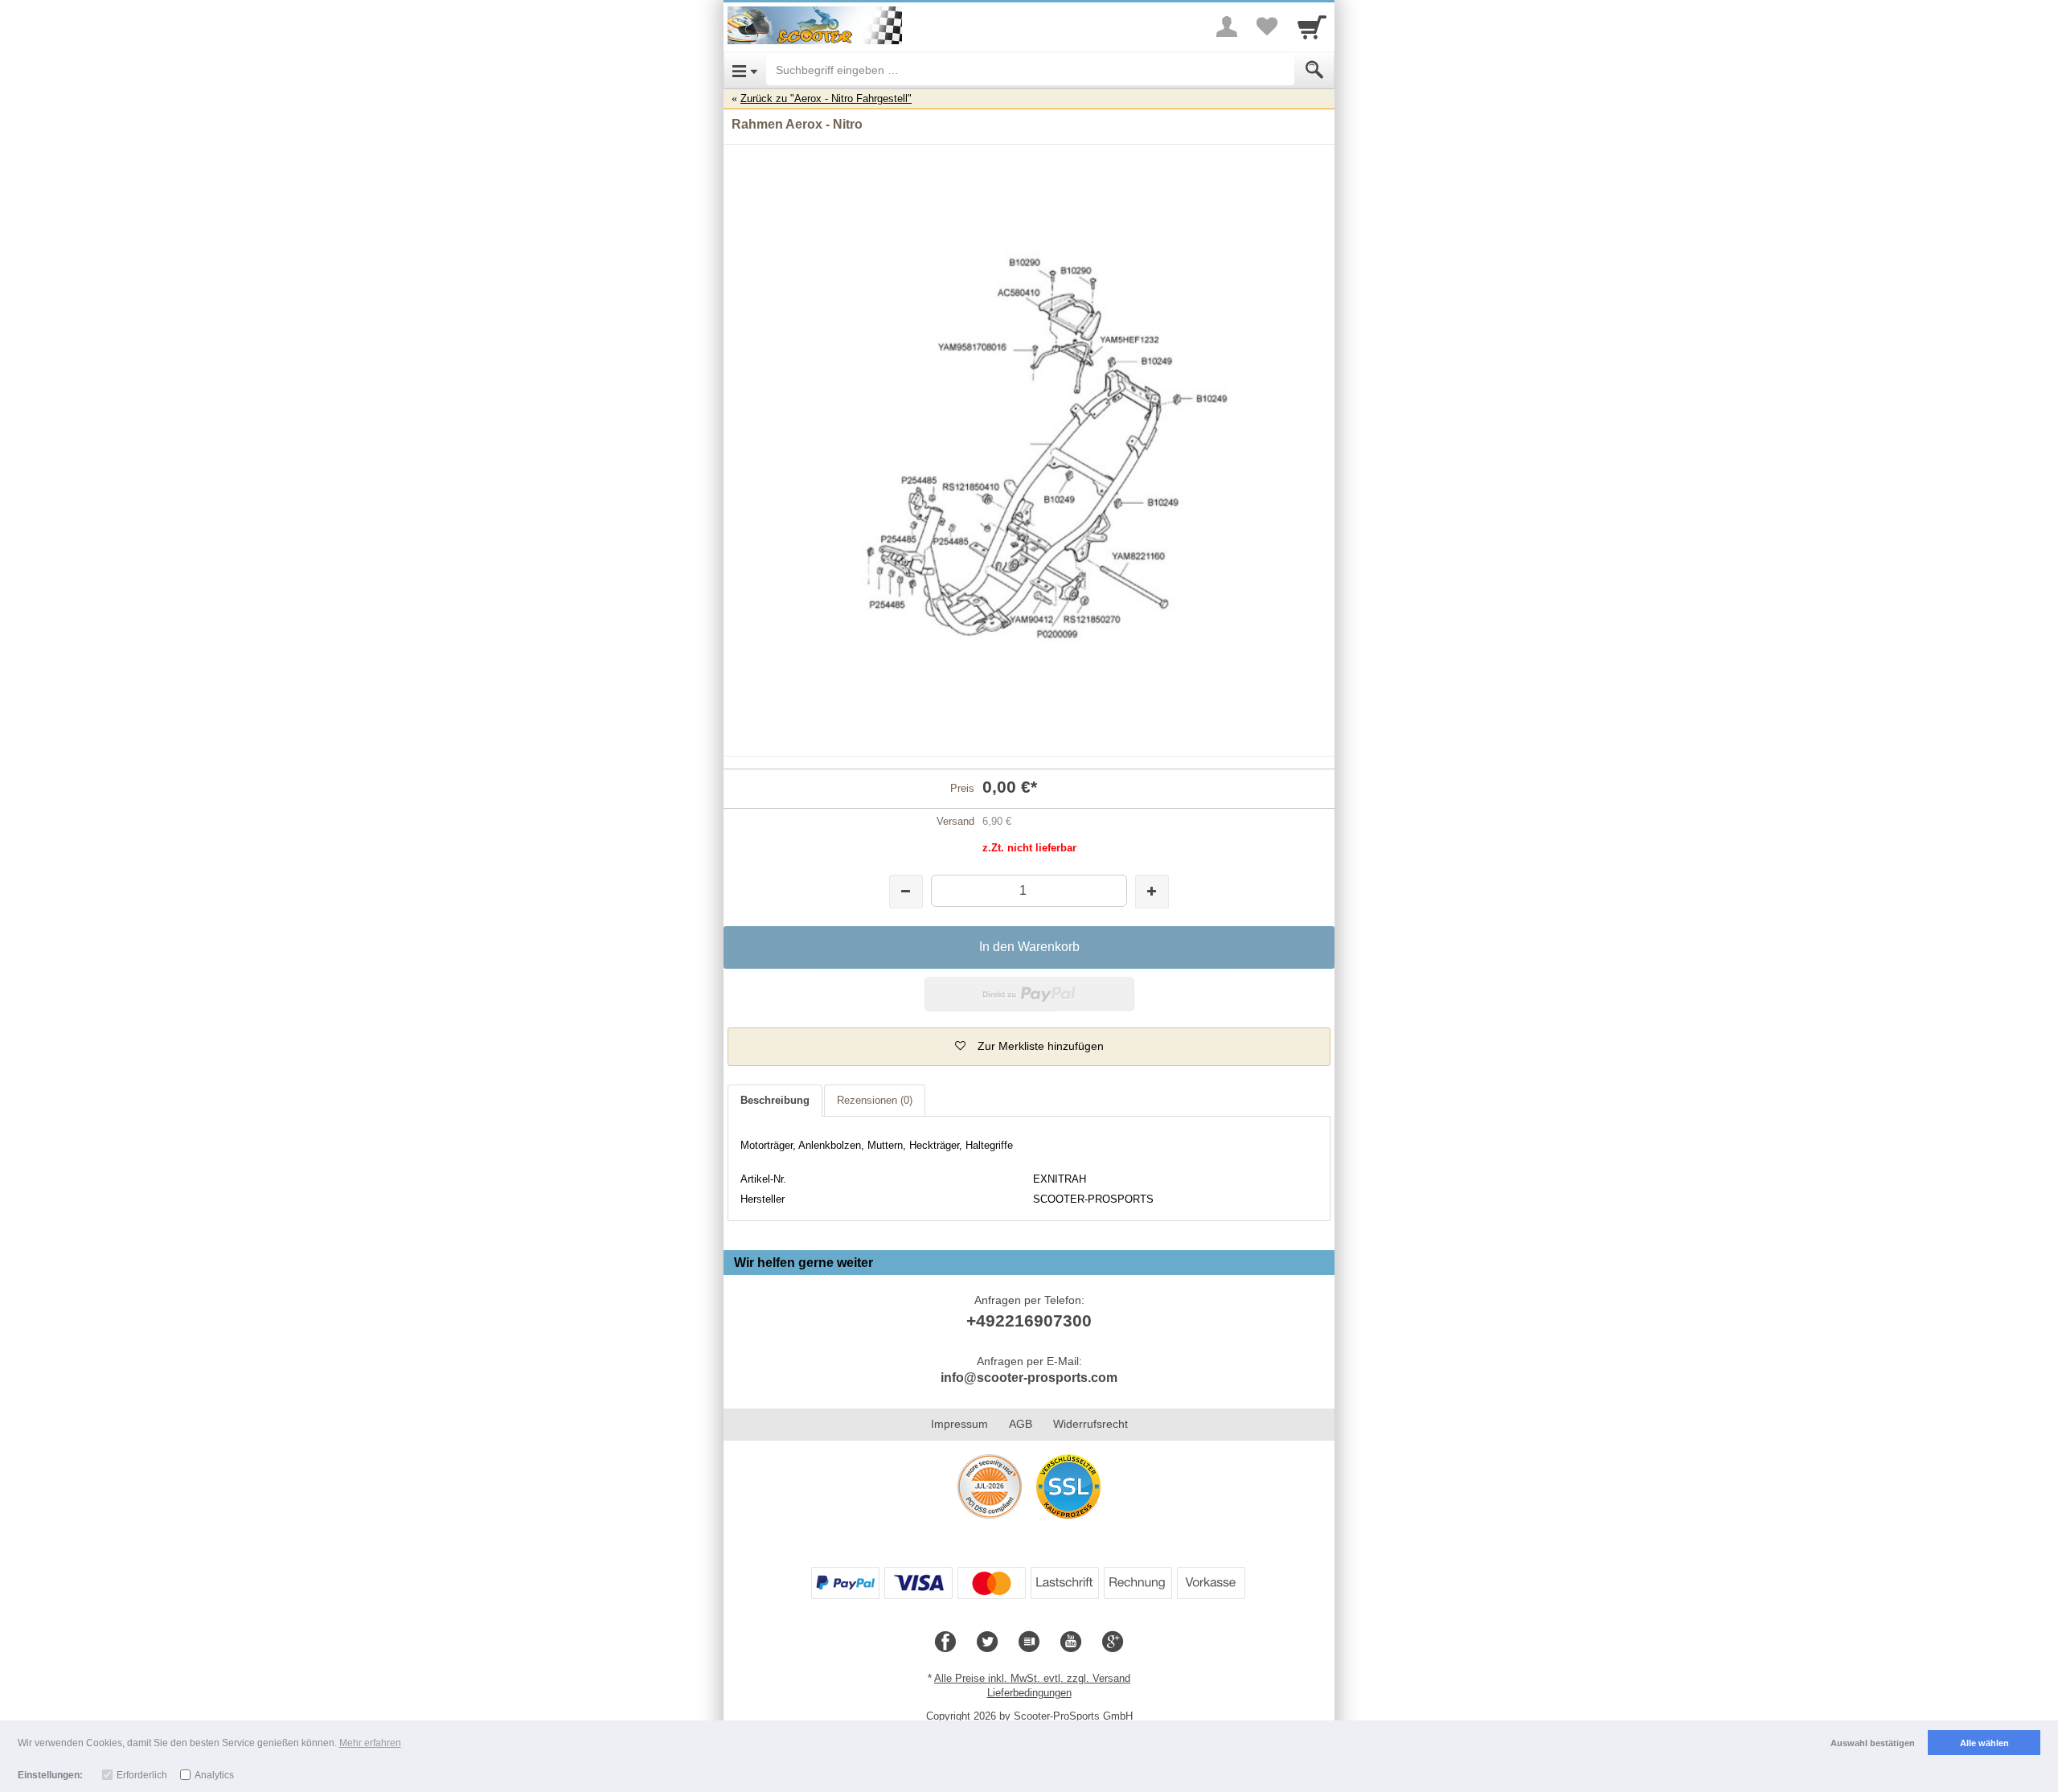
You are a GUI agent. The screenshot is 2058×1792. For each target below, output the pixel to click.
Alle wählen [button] (1984, 1743)
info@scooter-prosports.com (1029, 1378)
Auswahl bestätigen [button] (1873, 1743)
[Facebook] (945, 1642)
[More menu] (1227, 27)
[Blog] (1029, 1642)
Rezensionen (875, 1100)
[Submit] (1314, 70)
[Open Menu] (745, 70)
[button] (1029, 1047)
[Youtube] (1071, 1642)
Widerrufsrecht (1090, 1424)
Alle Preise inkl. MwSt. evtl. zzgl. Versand (1032, 1678)
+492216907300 (1029, 1320)
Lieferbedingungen (1029, 1693)
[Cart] (1312, 27)
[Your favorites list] (1267, 27)
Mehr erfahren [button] (370, 1743)
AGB (1021, 1424)
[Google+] (1113, 1642)
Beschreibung (775, 1100)
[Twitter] (987, 1642)
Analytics (214, 1775)
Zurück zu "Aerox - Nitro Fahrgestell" (826, 98)
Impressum (959, 1424)
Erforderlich (142, 1775)
